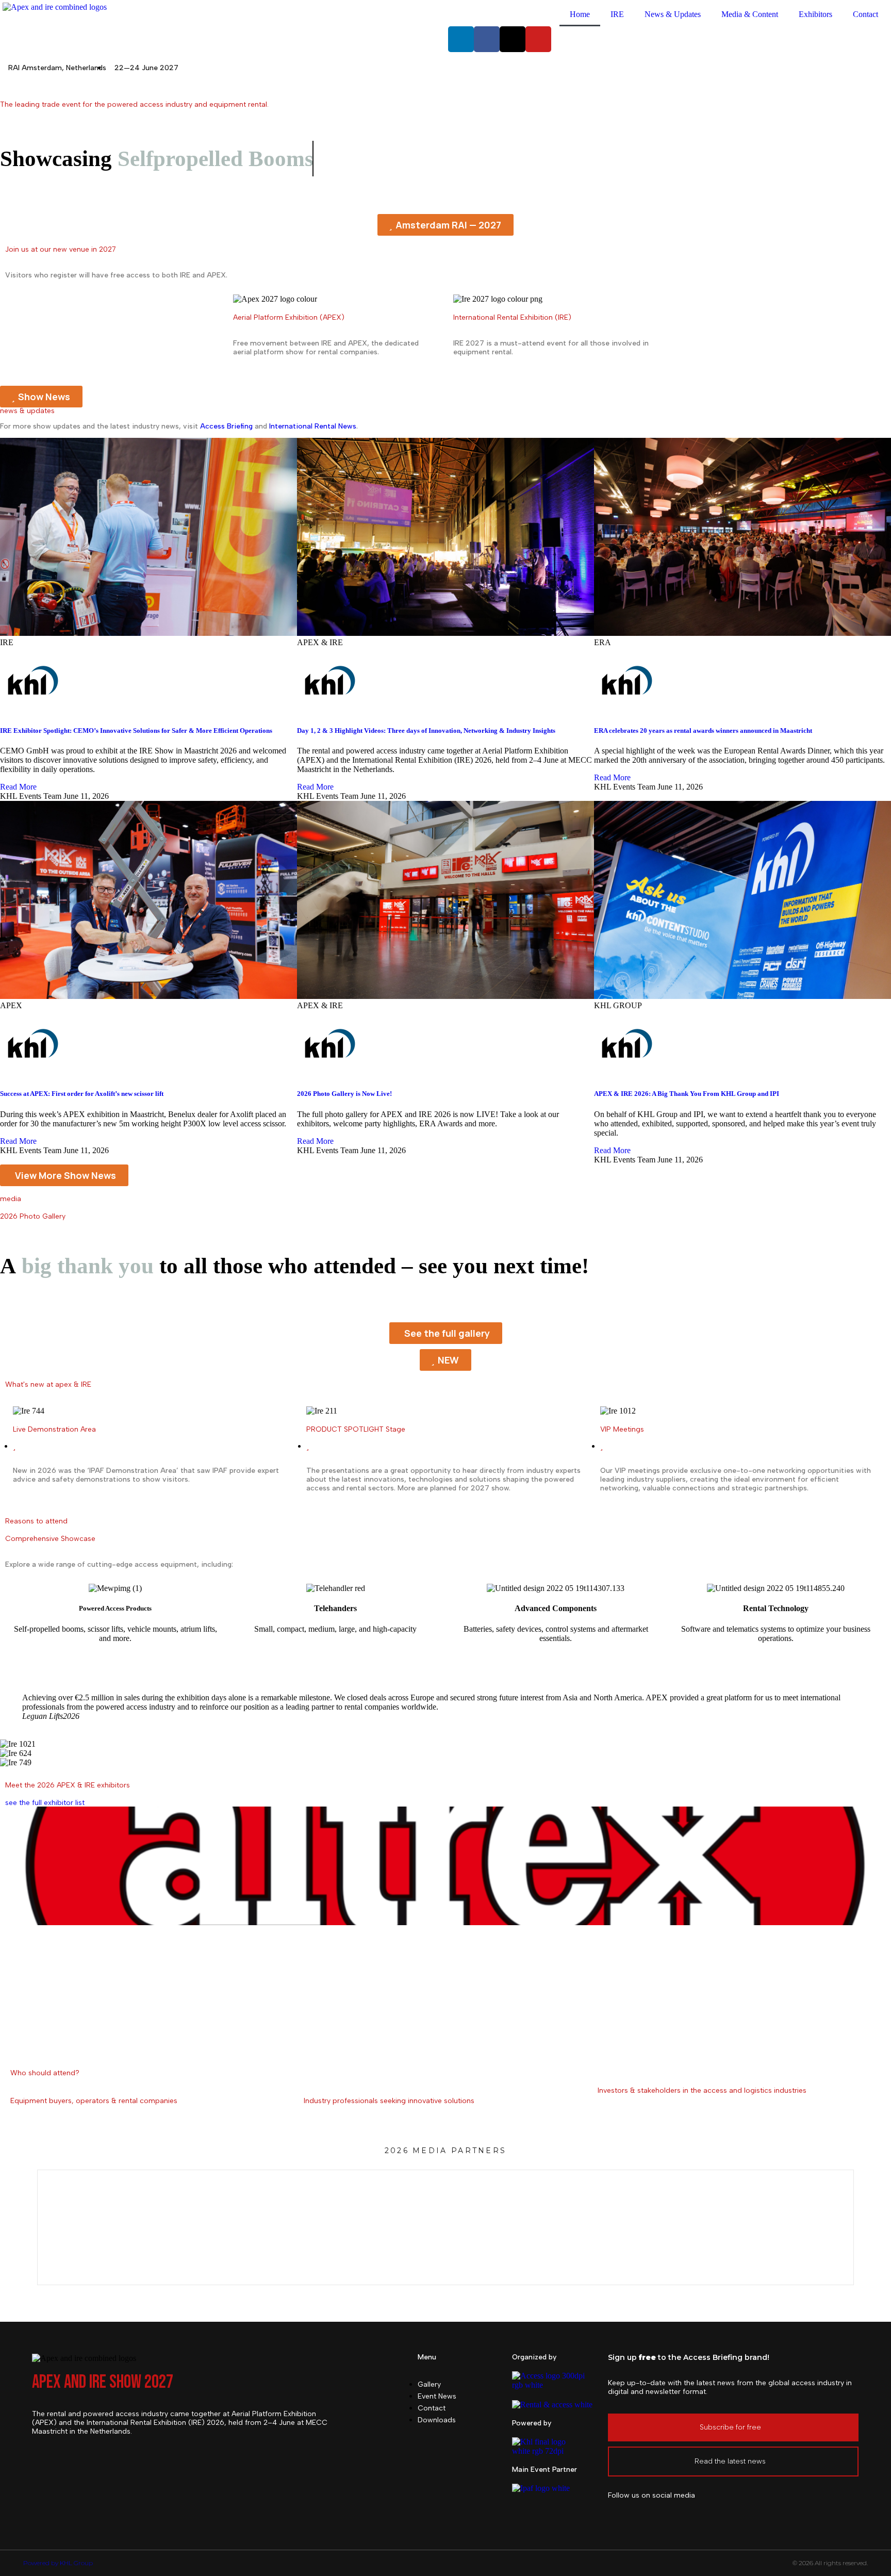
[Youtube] (538, 39)
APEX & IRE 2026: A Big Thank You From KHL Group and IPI (687, 1094)
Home (580, 14)
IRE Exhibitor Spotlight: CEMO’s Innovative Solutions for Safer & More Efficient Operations (136, 731)
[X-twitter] (513, 39)
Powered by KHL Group (58, 2563)
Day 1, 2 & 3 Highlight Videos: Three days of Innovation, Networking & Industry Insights (426, 731)
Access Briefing (226, 426)
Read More (18, 787)
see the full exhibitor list (45, 1803)
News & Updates (673, 14)
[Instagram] (674, 2514)
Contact (865, 14)
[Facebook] (487, 39)
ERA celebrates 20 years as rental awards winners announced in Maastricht (703, 731)
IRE (617, 14)
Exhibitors (815, 14)
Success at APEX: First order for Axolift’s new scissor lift (82, 1094)
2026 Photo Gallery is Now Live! (344, 1094)
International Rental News (313, 426)
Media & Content (750, 14)
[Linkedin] (461, 39)
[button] (445, 225)
